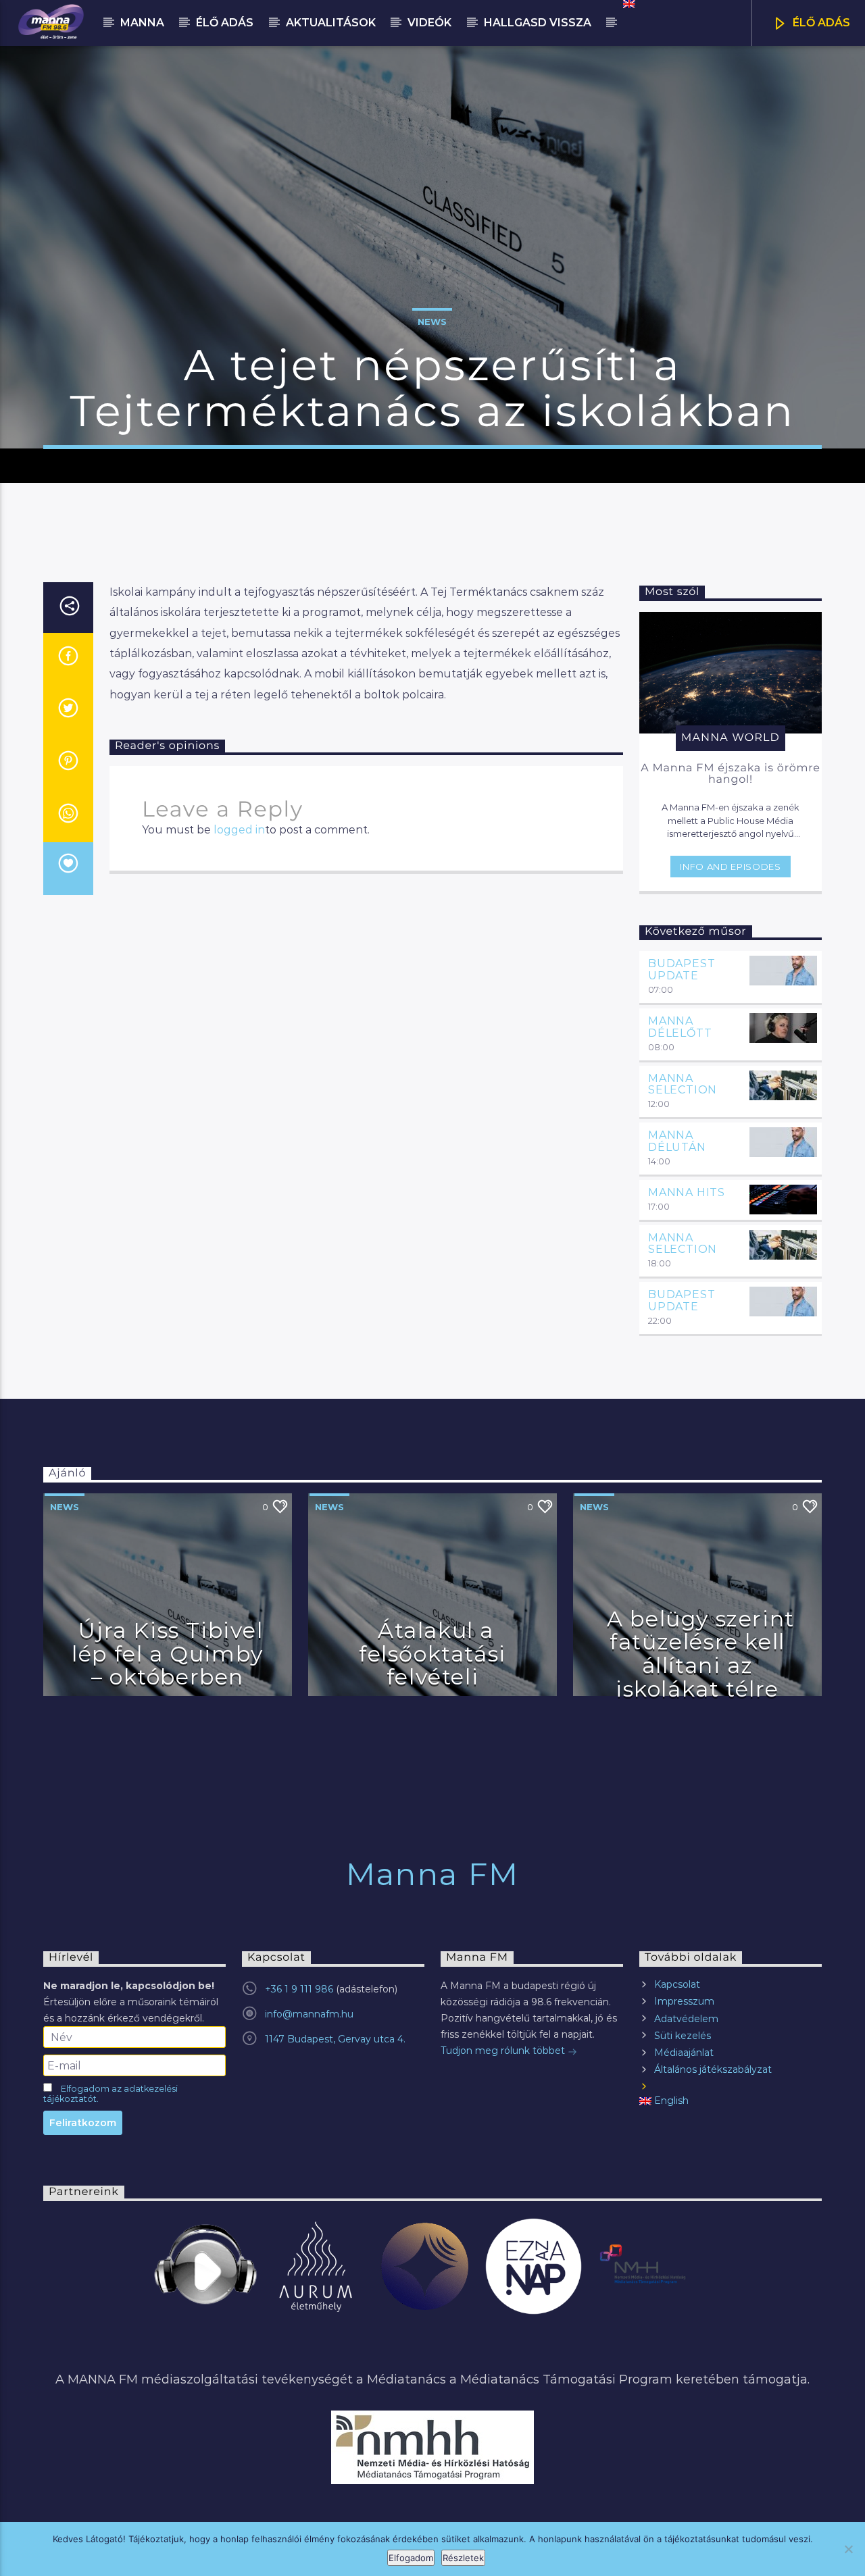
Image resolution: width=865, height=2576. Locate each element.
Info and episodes (730, 867)
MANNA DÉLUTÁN (677, 1141)
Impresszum (684, 2001)
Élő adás (225, 23)
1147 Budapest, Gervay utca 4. (335, 2039)
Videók (429, 23)
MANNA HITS (687, 1192)
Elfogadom (411, 2558)
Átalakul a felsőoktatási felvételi (432, 1653)
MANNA (142, 23)
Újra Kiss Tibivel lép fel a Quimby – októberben (168, 1653)
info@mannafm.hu (309, 2014)
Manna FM (432, 1874)
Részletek (463, 2558)
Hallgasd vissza (538, 23)
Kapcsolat (677, 1984)
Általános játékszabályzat (713, 2069)
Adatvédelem (686, 2019)
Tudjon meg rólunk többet (504, 2051)
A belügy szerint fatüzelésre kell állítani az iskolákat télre (701, 1654)
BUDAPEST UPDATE (682, 970)
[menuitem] (628, 4)
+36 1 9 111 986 (299, 1989)
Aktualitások (331, 23)
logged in (239, 830)
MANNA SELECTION (683, 1084)
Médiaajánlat (684, 2053)
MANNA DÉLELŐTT (680, 1027)
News (432, 321)
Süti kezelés (683, 2036)
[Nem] (848, 2549)
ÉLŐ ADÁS (820, 23)
